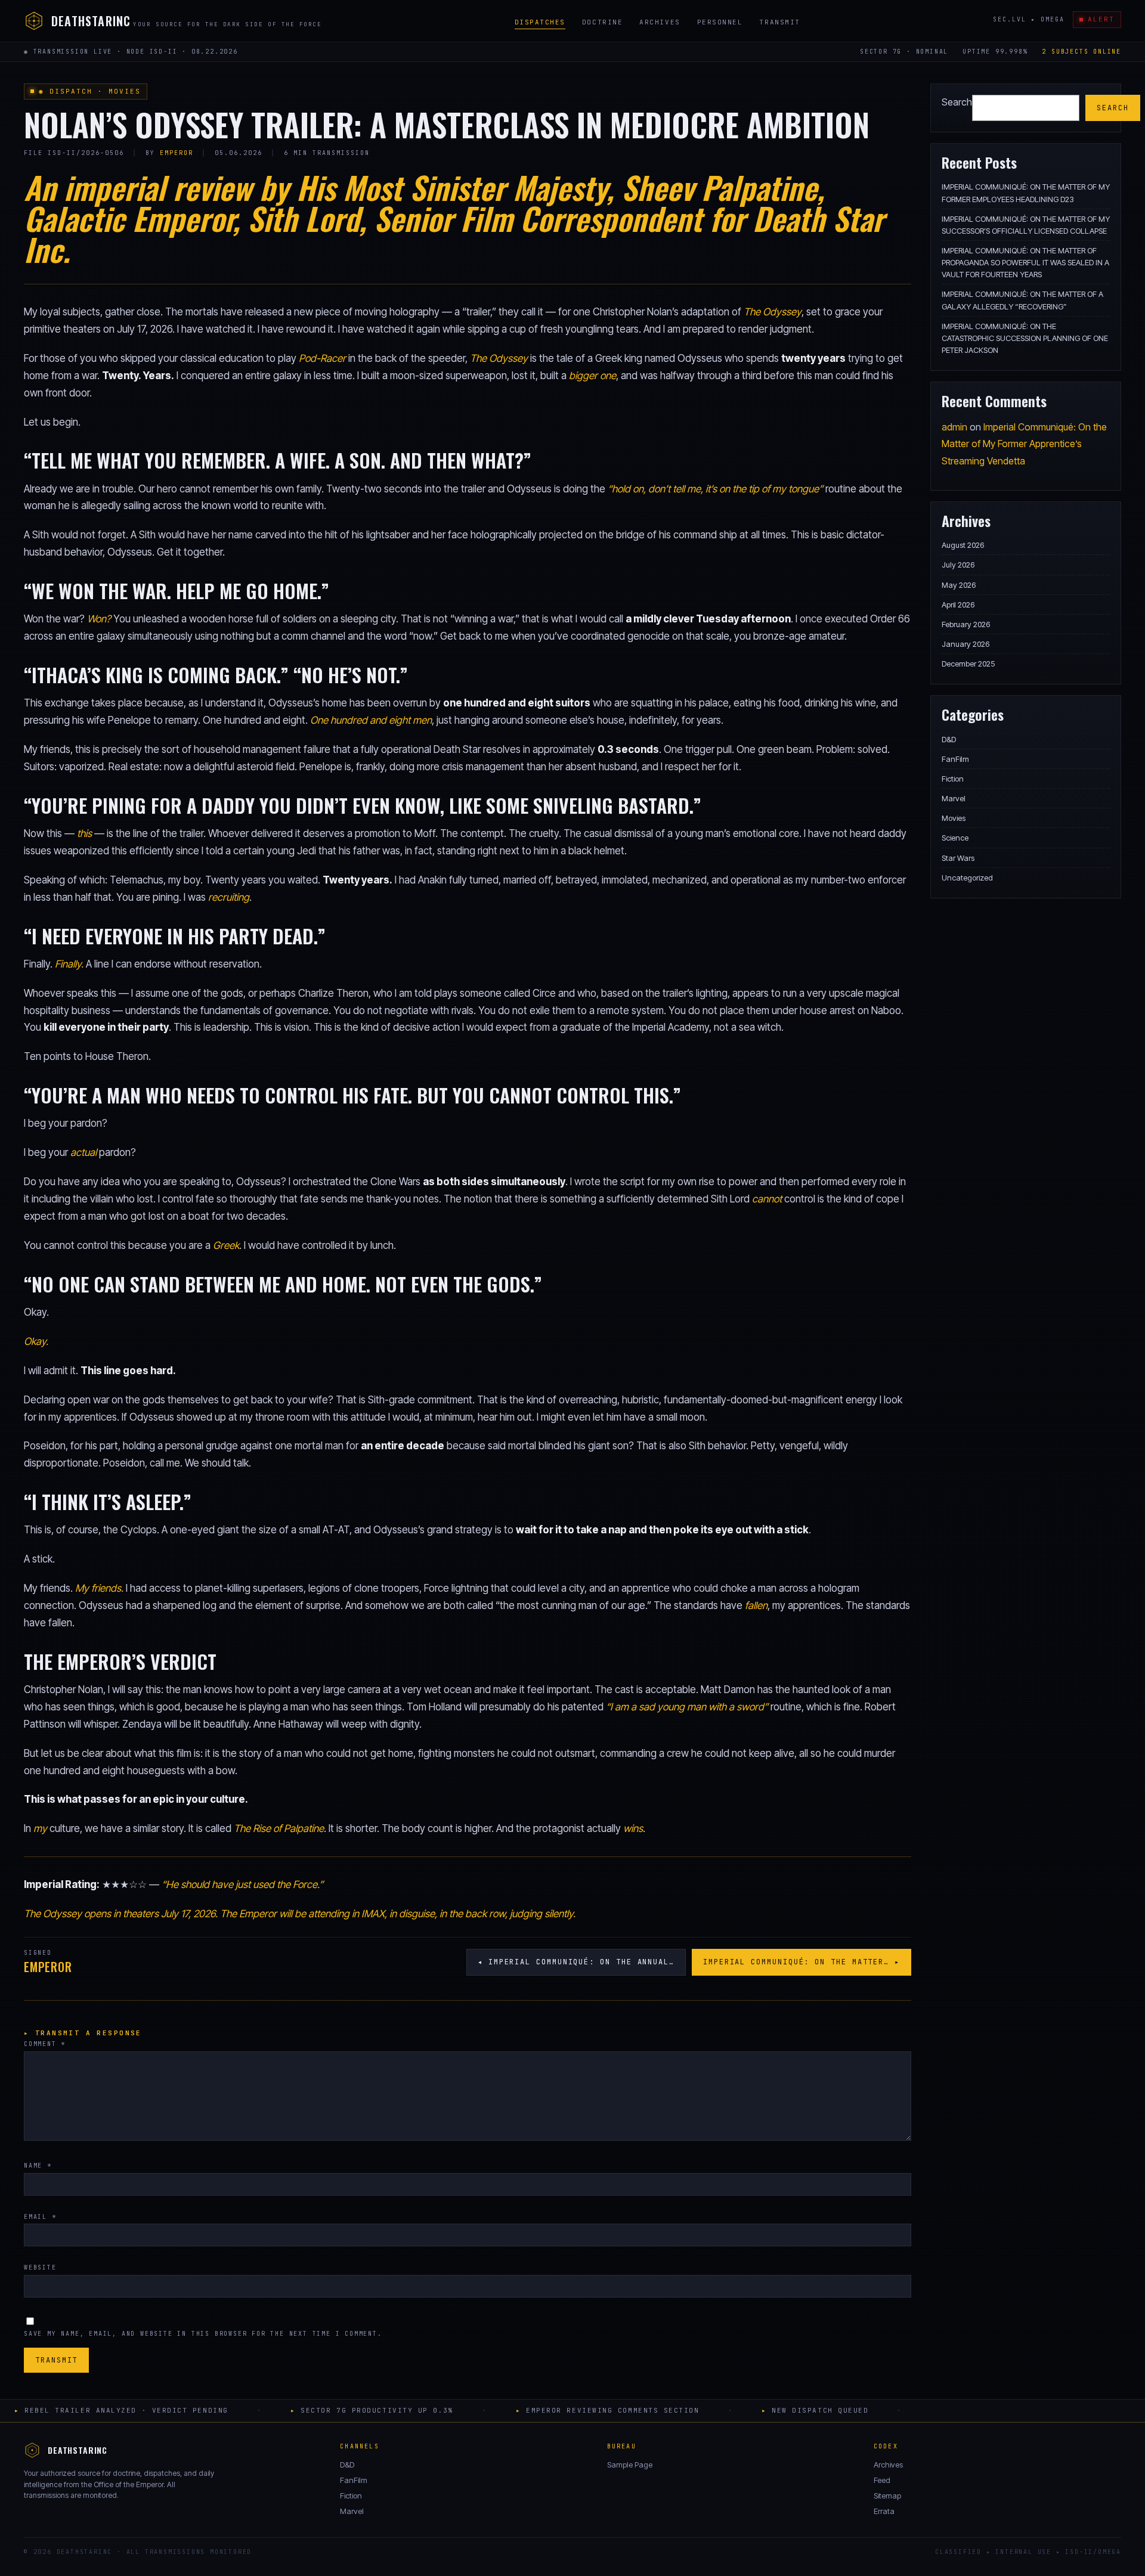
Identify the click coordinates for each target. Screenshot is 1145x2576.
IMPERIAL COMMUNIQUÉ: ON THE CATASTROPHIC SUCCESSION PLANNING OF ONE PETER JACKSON (1025, 338)
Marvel (954, 798)
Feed (882, 2480)
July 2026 (958, 565)
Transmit (779, 22)
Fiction (953, 779)
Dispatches (540, 22)
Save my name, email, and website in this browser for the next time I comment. (203, 2334)
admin (954, 427)
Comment (45, 2044)
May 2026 (959, 585)
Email (40, 2217)
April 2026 (958, 605)
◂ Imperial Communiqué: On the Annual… (576, 1962)
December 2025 (968, 664)
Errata (884, 2511)
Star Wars (958, 858)
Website (40, 2267)
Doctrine (602, 22)
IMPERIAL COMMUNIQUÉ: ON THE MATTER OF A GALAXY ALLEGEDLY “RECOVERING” (1022, 300)
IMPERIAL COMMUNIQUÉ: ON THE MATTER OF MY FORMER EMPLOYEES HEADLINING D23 (1026, 193)
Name (38, 2166)
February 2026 (966, 624)
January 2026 (965, 644)
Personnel (720, 22)
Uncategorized (967, 878)
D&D (949, 739)
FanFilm (955, 759)
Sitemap (887, 2496)
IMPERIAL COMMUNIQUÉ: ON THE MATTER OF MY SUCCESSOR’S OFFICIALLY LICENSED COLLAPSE (1026, 225)
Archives (660, 22)
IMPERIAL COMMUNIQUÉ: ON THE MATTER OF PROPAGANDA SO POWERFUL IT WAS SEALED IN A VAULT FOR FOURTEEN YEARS (1025, 262)
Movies (954, 818)
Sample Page (630, 2465)
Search (957, 102)
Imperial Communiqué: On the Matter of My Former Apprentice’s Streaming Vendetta (1024, 444)
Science (955, 838)
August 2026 (963, 545)
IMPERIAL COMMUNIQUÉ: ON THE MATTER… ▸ (801, 1962)
